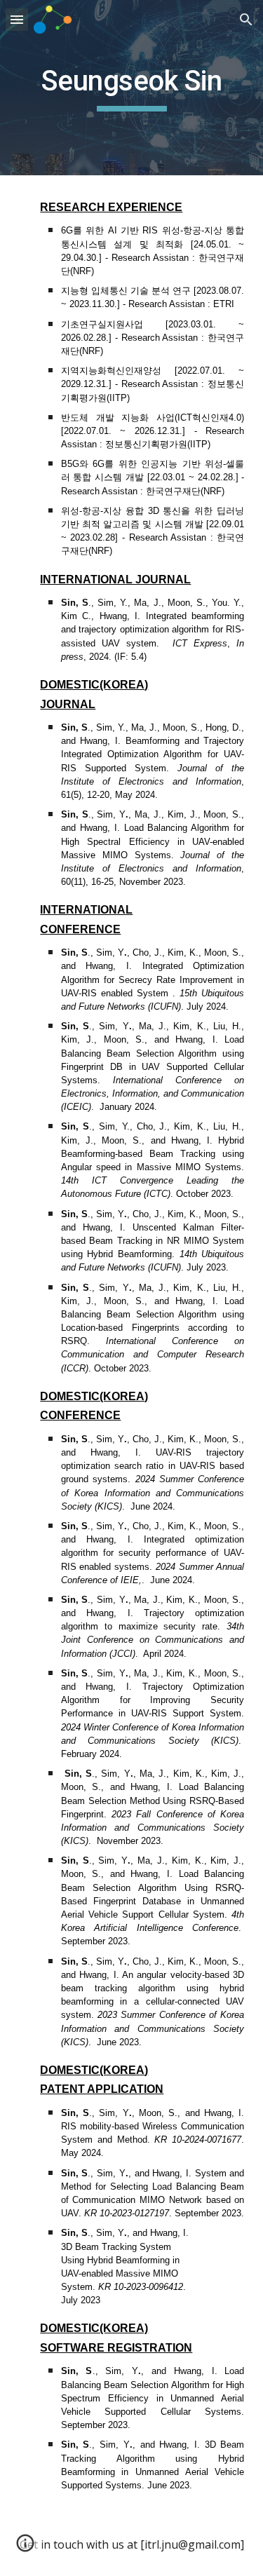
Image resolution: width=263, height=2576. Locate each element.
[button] (17, 19)
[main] (132, 88)
